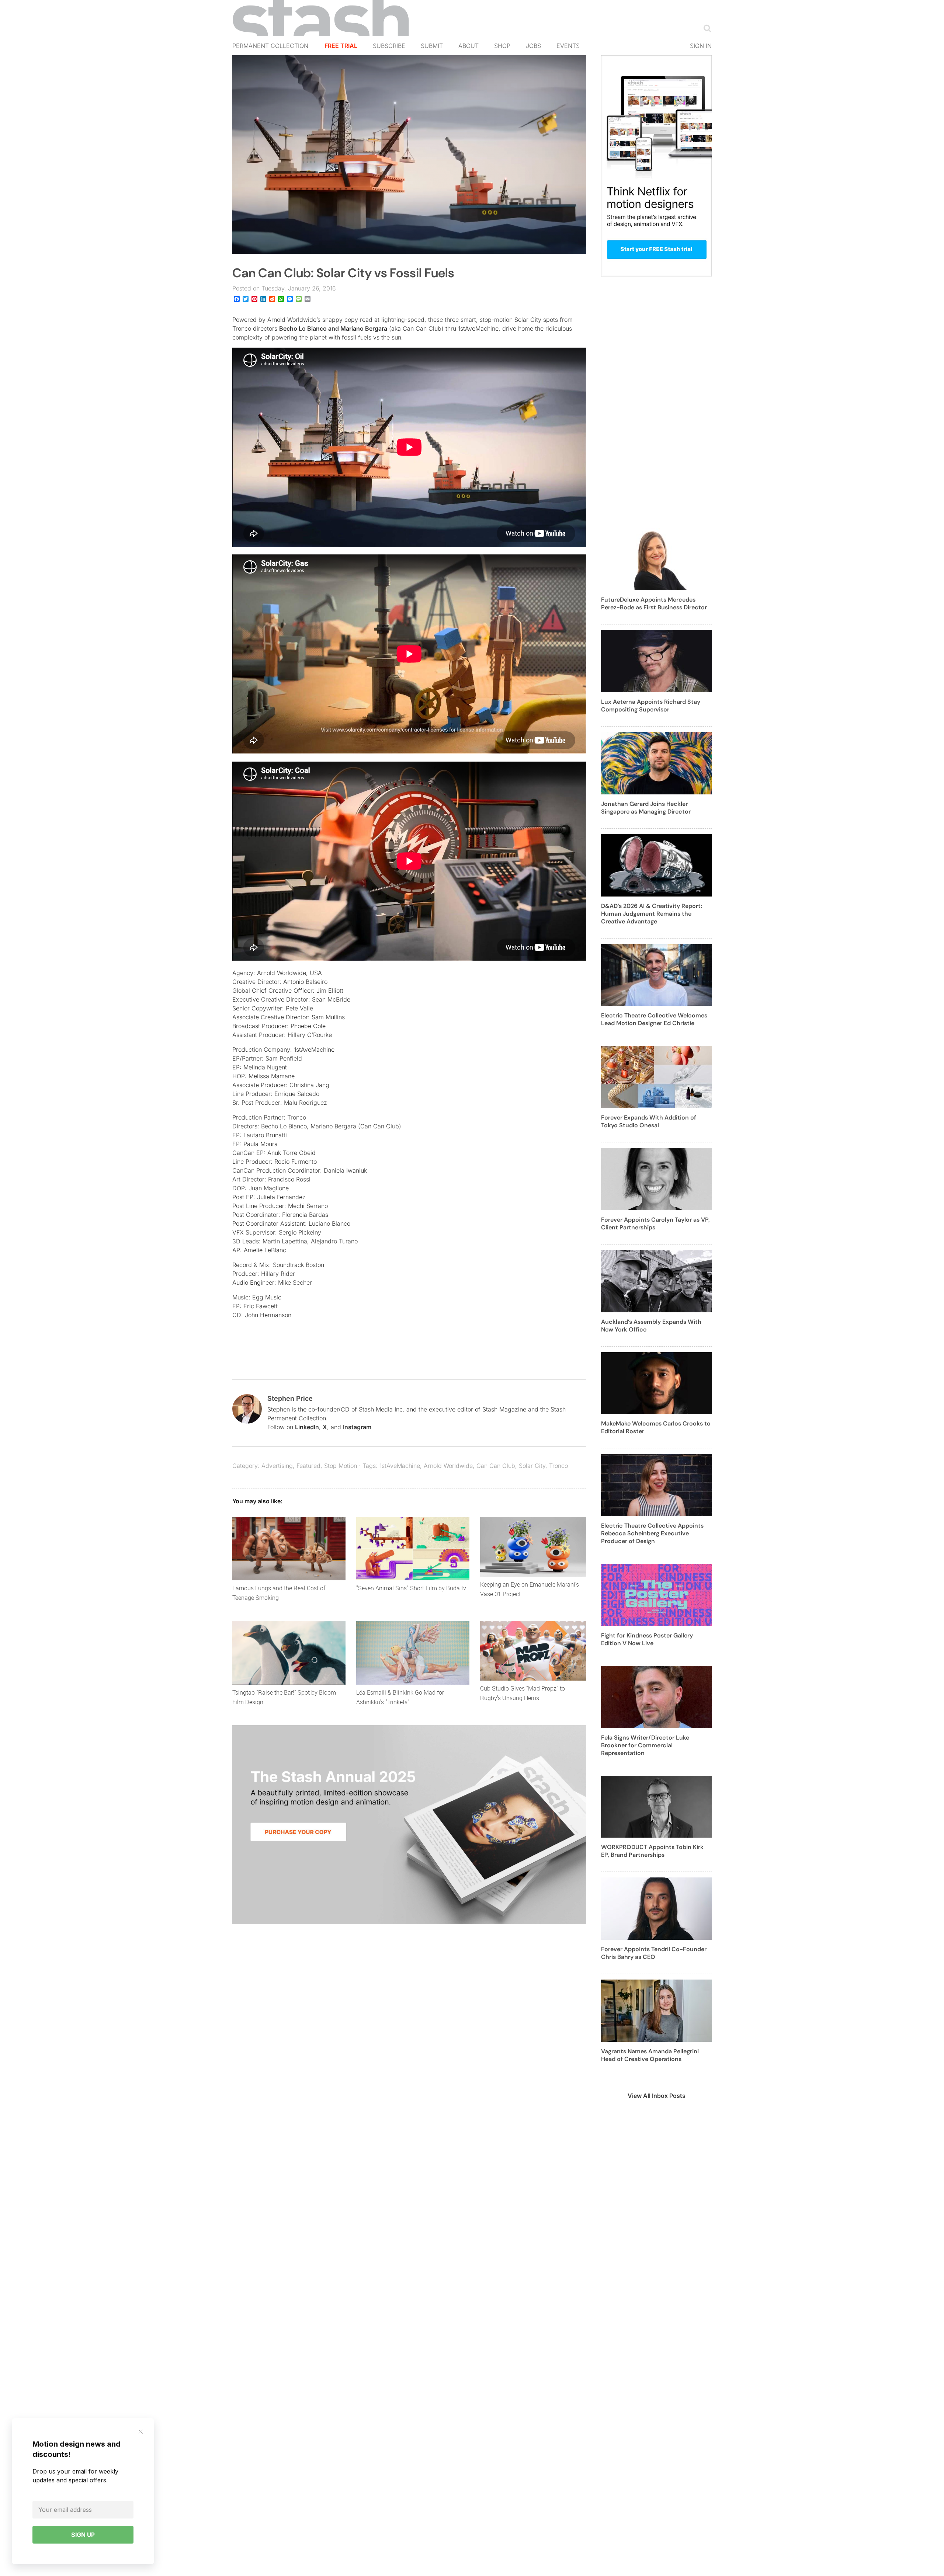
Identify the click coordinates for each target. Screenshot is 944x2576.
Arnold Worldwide (448, 1466)
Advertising (277, 1466)
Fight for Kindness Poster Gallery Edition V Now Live (647, 1639)
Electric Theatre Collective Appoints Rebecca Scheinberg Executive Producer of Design (652, 1533)
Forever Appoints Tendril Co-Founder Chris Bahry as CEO (654, 1953)
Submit (432, 46)
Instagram (357, 1427)
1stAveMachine (400, 1466)
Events (568, 46)
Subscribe (389, 46)
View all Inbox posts (657, 2096)
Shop (502, 46)
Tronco (558, 1466)
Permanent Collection (270, 46)
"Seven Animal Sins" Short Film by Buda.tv (411, 1588)
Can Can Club (496, 1466)
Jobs (533, 46)
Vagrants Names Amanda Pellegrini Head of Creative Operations (650, 2055)
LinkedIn (307, 1427)
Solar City (532, 1466)
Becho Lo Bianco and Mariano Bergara (333, 328)
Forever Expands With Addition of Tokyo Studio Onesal (649, 1121)
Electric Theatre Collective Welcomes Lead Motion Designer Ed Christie (654, 1019)
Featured (308, 1466)
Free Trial (341, 46)
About (468, 46)
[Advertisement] (656, 407)
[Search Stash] (706, 28)
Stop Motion (341, 1466)
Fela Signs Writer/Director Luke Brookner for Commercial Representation (645, 1745)
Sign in (701, 46)
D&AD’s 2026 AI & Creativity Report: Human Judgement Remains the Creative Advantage (652, 914)
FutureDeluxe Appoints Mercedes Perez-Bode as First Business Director (654, 603)
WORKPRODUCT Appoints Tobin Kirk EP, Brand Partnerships (652, 1851)
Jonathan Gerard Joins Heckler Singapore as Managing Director (646, 808)
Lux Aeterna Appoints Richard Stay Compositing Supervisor (651, 706)
